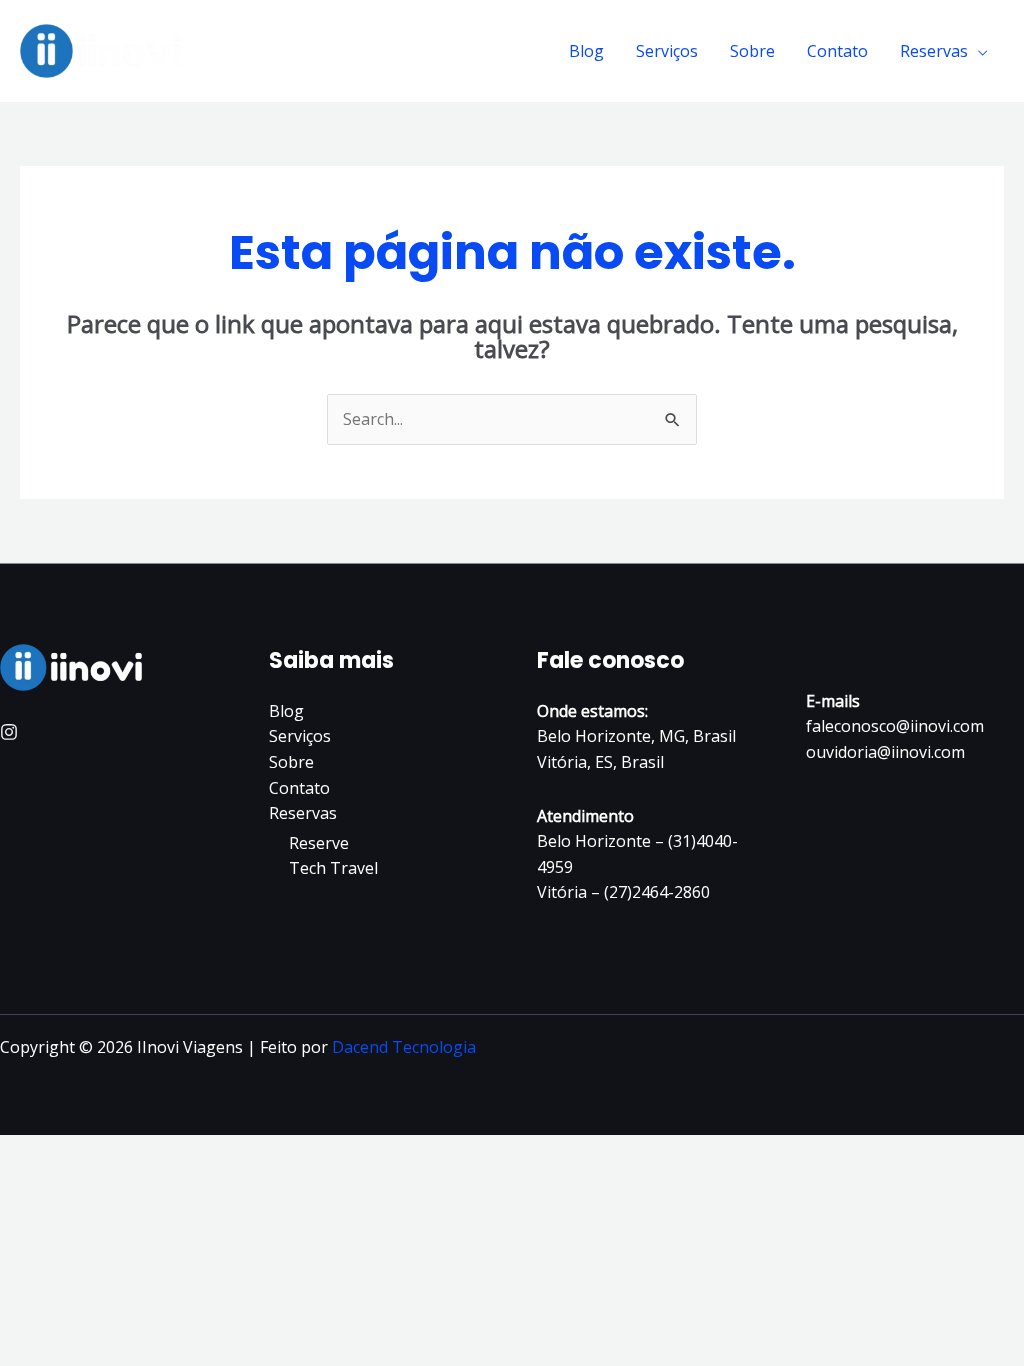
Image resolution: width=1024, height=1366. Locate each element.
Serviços (667, 51)
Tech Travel (333, 868)
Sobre (752, 51)
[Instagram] (9, 732)
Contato (837, 51)
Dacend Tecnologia (404, 1047)
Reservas (934, 51)
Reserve (319, 843)
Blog (586, 51)
